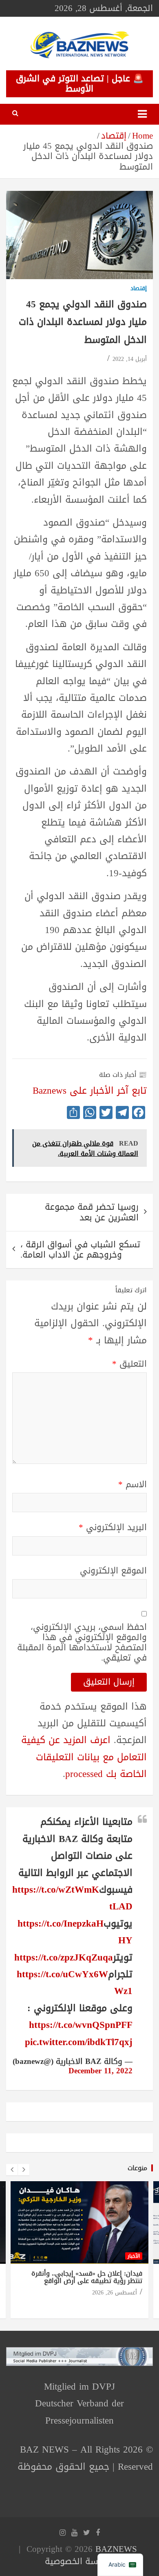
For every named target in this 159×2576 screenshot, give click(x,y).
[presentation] (12, 2170)
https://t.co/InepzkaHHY (75, 1932)
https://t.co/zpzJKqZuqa (64, 1957)
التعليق (129, 1364)
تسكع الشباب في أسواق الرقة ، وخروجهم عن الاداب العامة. (80, 1250)
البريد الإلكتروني (113, 1527)
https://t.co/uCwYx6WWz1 (75, 1983)
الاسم (132, 1485)
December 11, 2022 (100, 2071)
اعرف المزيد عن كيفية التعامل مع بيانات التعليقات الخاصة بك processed (84, 1757)
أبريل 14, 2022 (130, 359)
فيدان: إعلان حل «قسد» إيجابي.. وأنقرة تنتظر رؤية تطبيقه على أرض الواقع (87, 2277)
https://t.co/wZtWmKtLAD (72, 1898)
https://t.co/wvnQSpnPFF (81, 2025)
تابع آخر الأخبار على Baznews (90, 1091)
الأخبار (134, 2256)
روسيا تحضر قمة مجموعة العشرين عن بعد (92, 1212)
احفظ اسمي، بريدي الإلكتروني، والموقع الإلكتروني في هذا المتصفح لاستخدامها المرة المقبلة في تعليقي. (82, 1643)
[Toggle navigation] (142, 114)
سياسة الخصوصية (78, 2561)
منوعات (137, 2168)
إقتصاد (139, 289)
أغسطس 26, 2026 (115, 2293)
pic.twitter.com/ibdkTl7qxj (79, 2042)
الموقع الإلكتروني (113, 1571)
